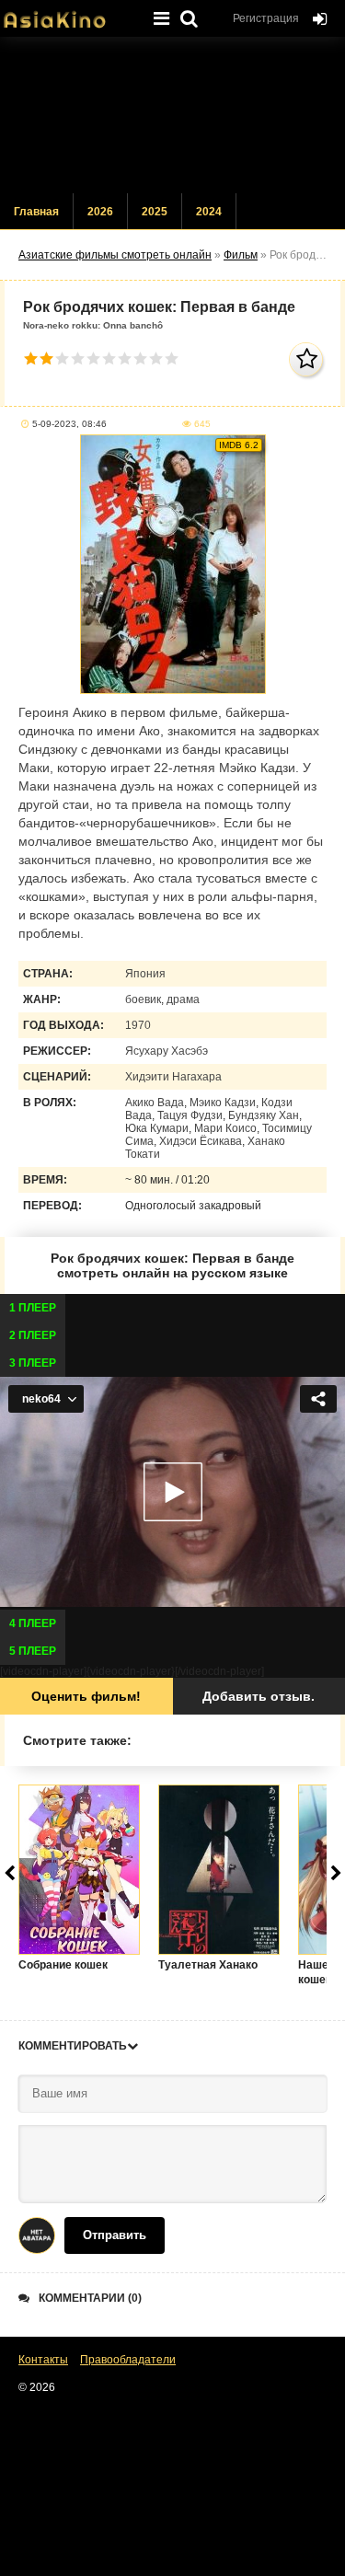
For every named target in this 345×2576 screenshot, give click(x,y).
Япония (145, 974)
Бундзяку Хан (264, 1115)
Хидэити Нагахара (173, 1077)
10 (172, 358)
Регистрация (266, 18)
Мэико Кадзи (223, 1103)
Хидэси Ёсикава (201, 1141)
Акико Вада (155, 1103)
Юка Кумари (157, 1128)
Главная (36, 212)
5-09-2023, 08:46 (69, 424)
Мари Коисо (225, 1128)
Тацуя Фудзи (190, 1115)
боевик (143, 999)
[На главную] (69, 14)
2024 (209, 212)
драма (183, 999)
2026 (100, 212)
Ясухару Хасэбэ (167, 1051)
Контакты (43, 2360)
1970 (138, 1025)
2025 (155, 212)
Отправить (115, 2235)
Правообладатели (128, 2360)
